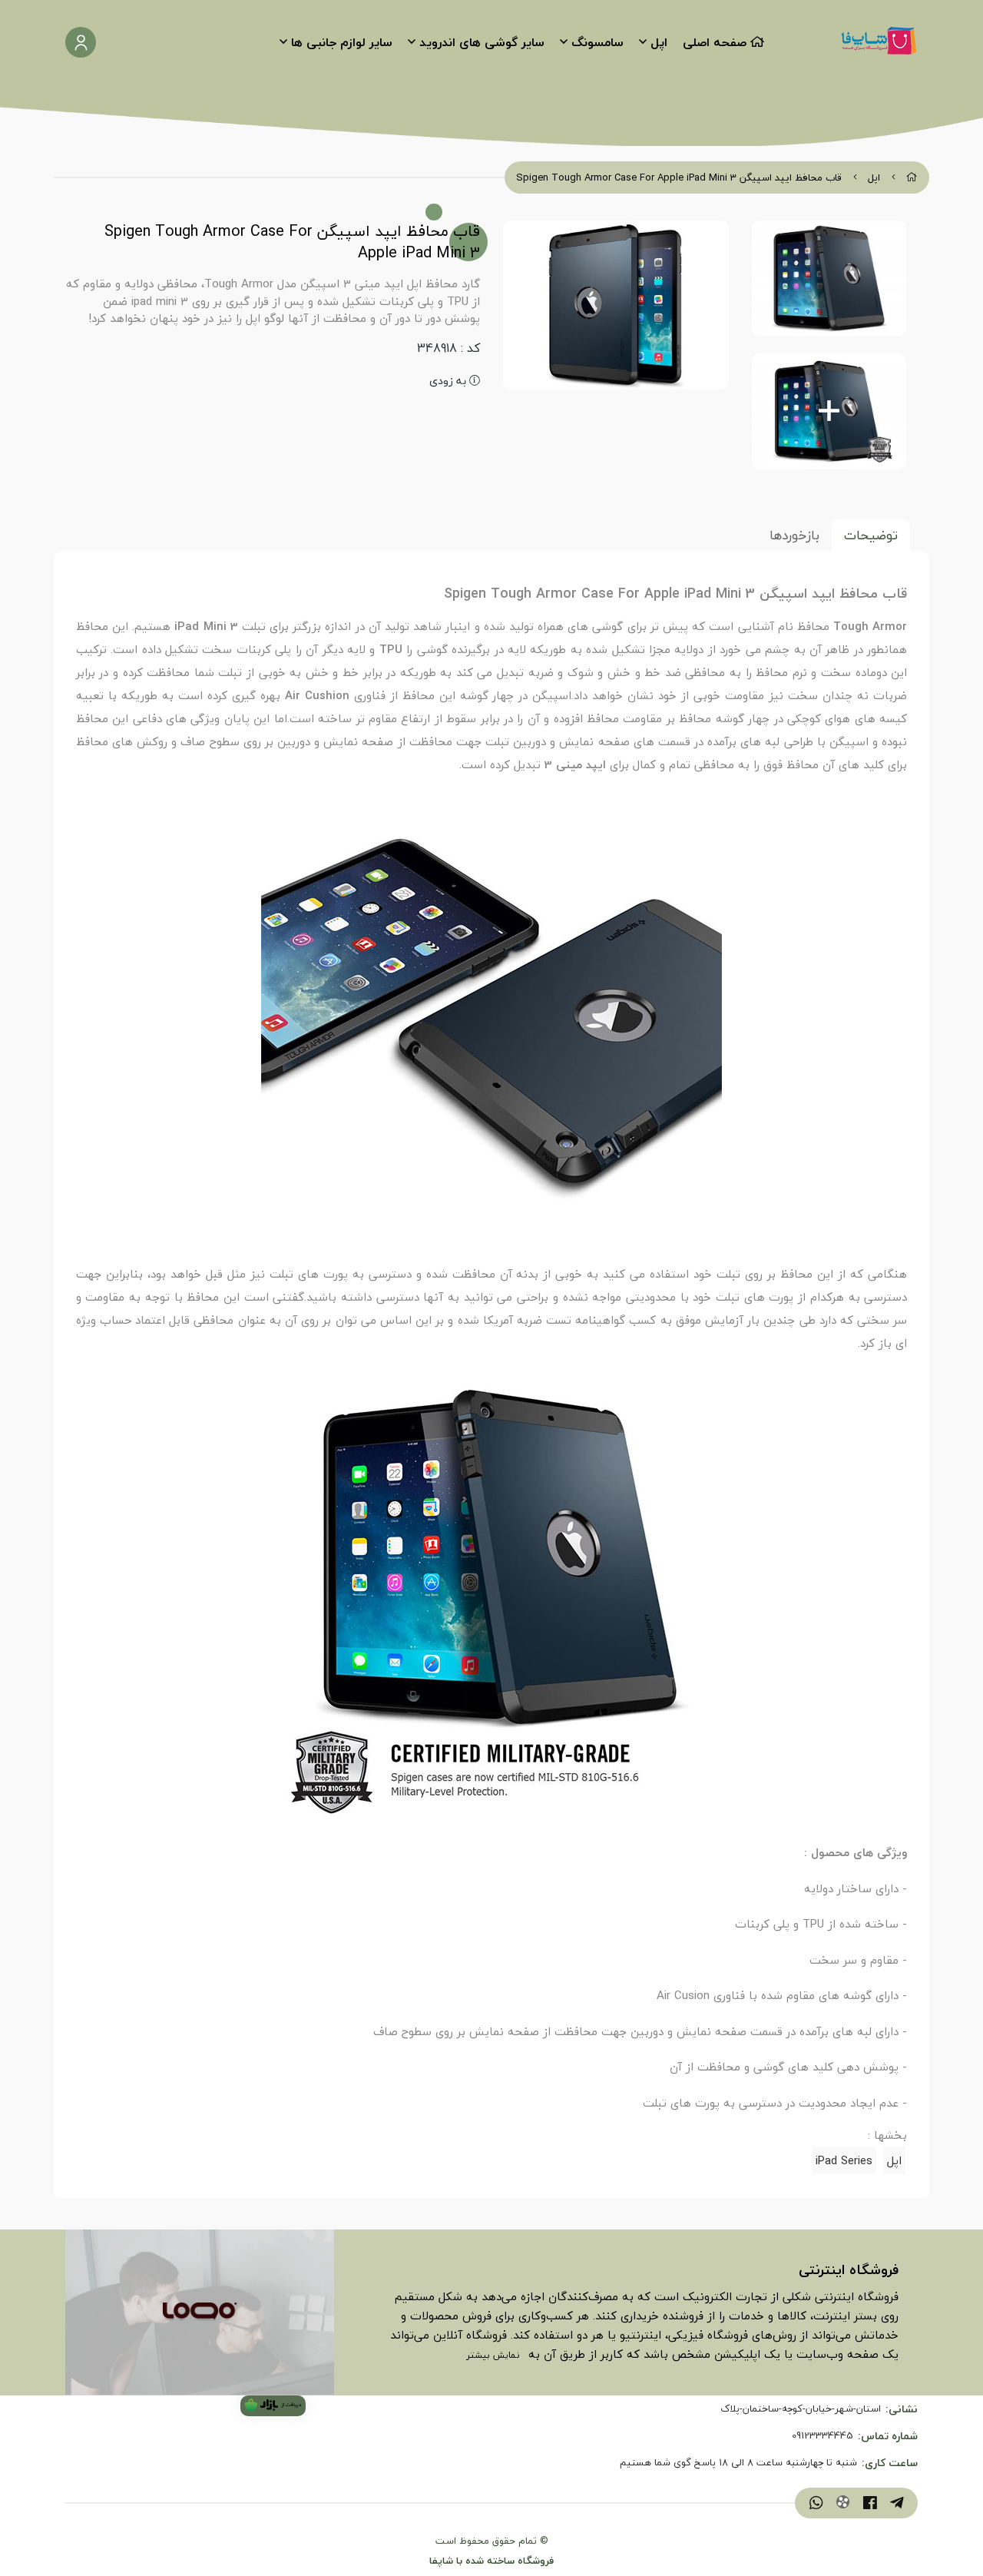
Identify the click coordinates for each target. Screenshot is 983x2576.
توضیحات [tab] (871, 535)
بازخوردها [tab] (794, 535)
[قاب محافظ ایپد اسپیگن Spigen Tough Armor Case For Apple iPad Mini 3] (200, 2312)
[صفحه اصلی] (912, 177)
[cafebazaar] (273, 2406)
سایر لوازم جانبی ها (342, 42)
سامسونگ (597, 42)
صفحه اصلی (715, 42)
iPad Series (844, 2160)
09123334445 (822, 2436)
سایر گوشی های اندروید (482, 42)
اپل (659, 42)
